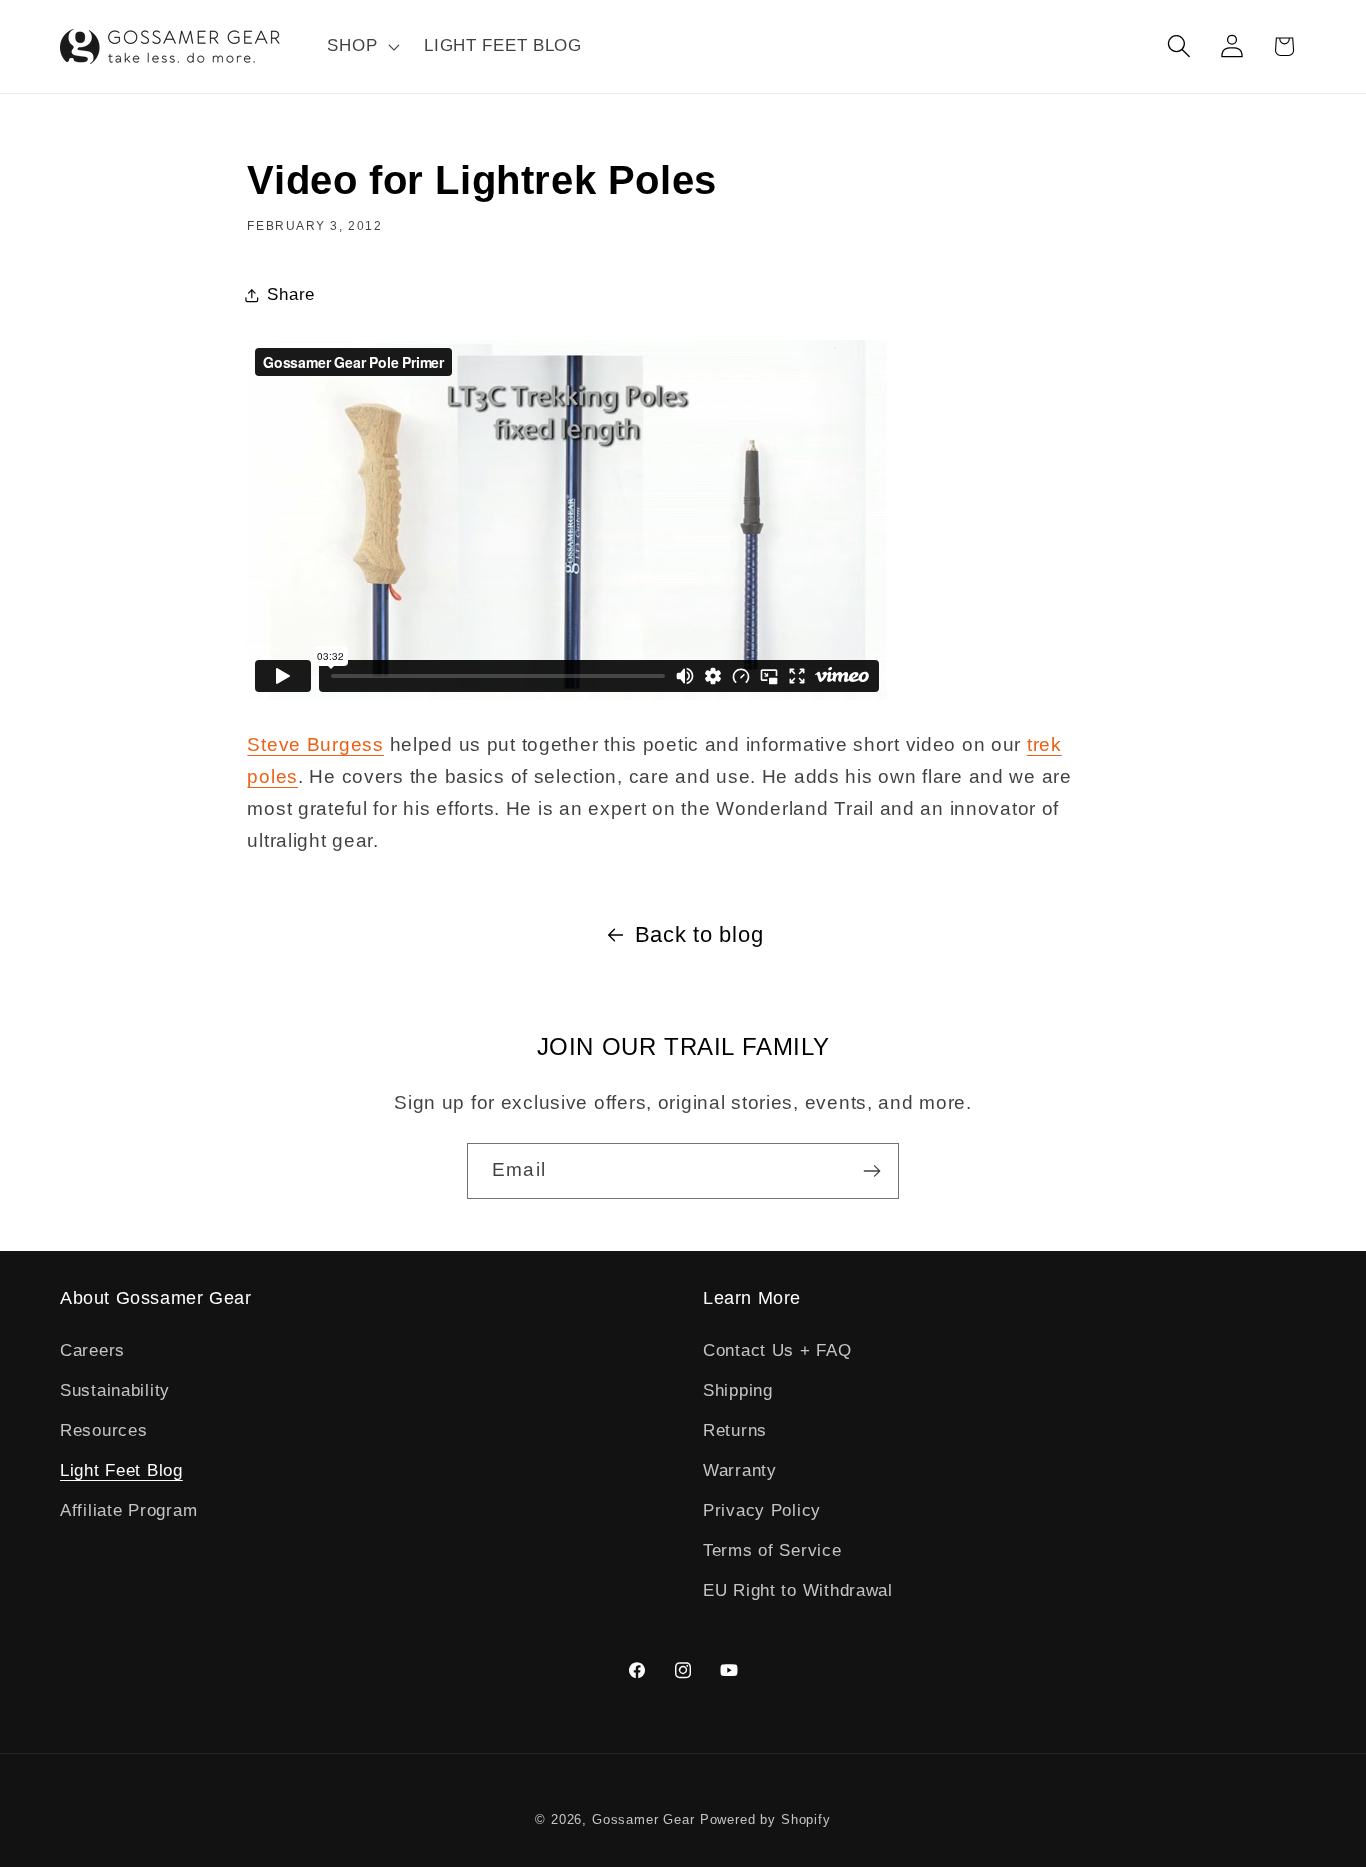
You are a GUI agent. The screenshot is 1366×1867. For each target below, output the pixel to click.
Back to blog (699, 934)
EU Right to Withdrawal (798, 1590)
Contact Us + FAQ (777, 1350)
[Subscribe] (871, 1171)
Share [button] (291, 294)
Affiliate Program (128, 1510)
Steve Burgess (315, 744)
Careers (92, 1350)
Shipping (738, 1390)
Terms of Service (772, 1550)
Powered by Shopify (765, 1819)
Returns (735, 1430)
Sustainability (115, 1390)
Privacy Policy (762, 1510)
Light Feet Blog (121, 1470)
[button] (361, 47)
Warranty (740, 1470)
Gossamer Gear (643, 1819)
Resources (103, 1430)
